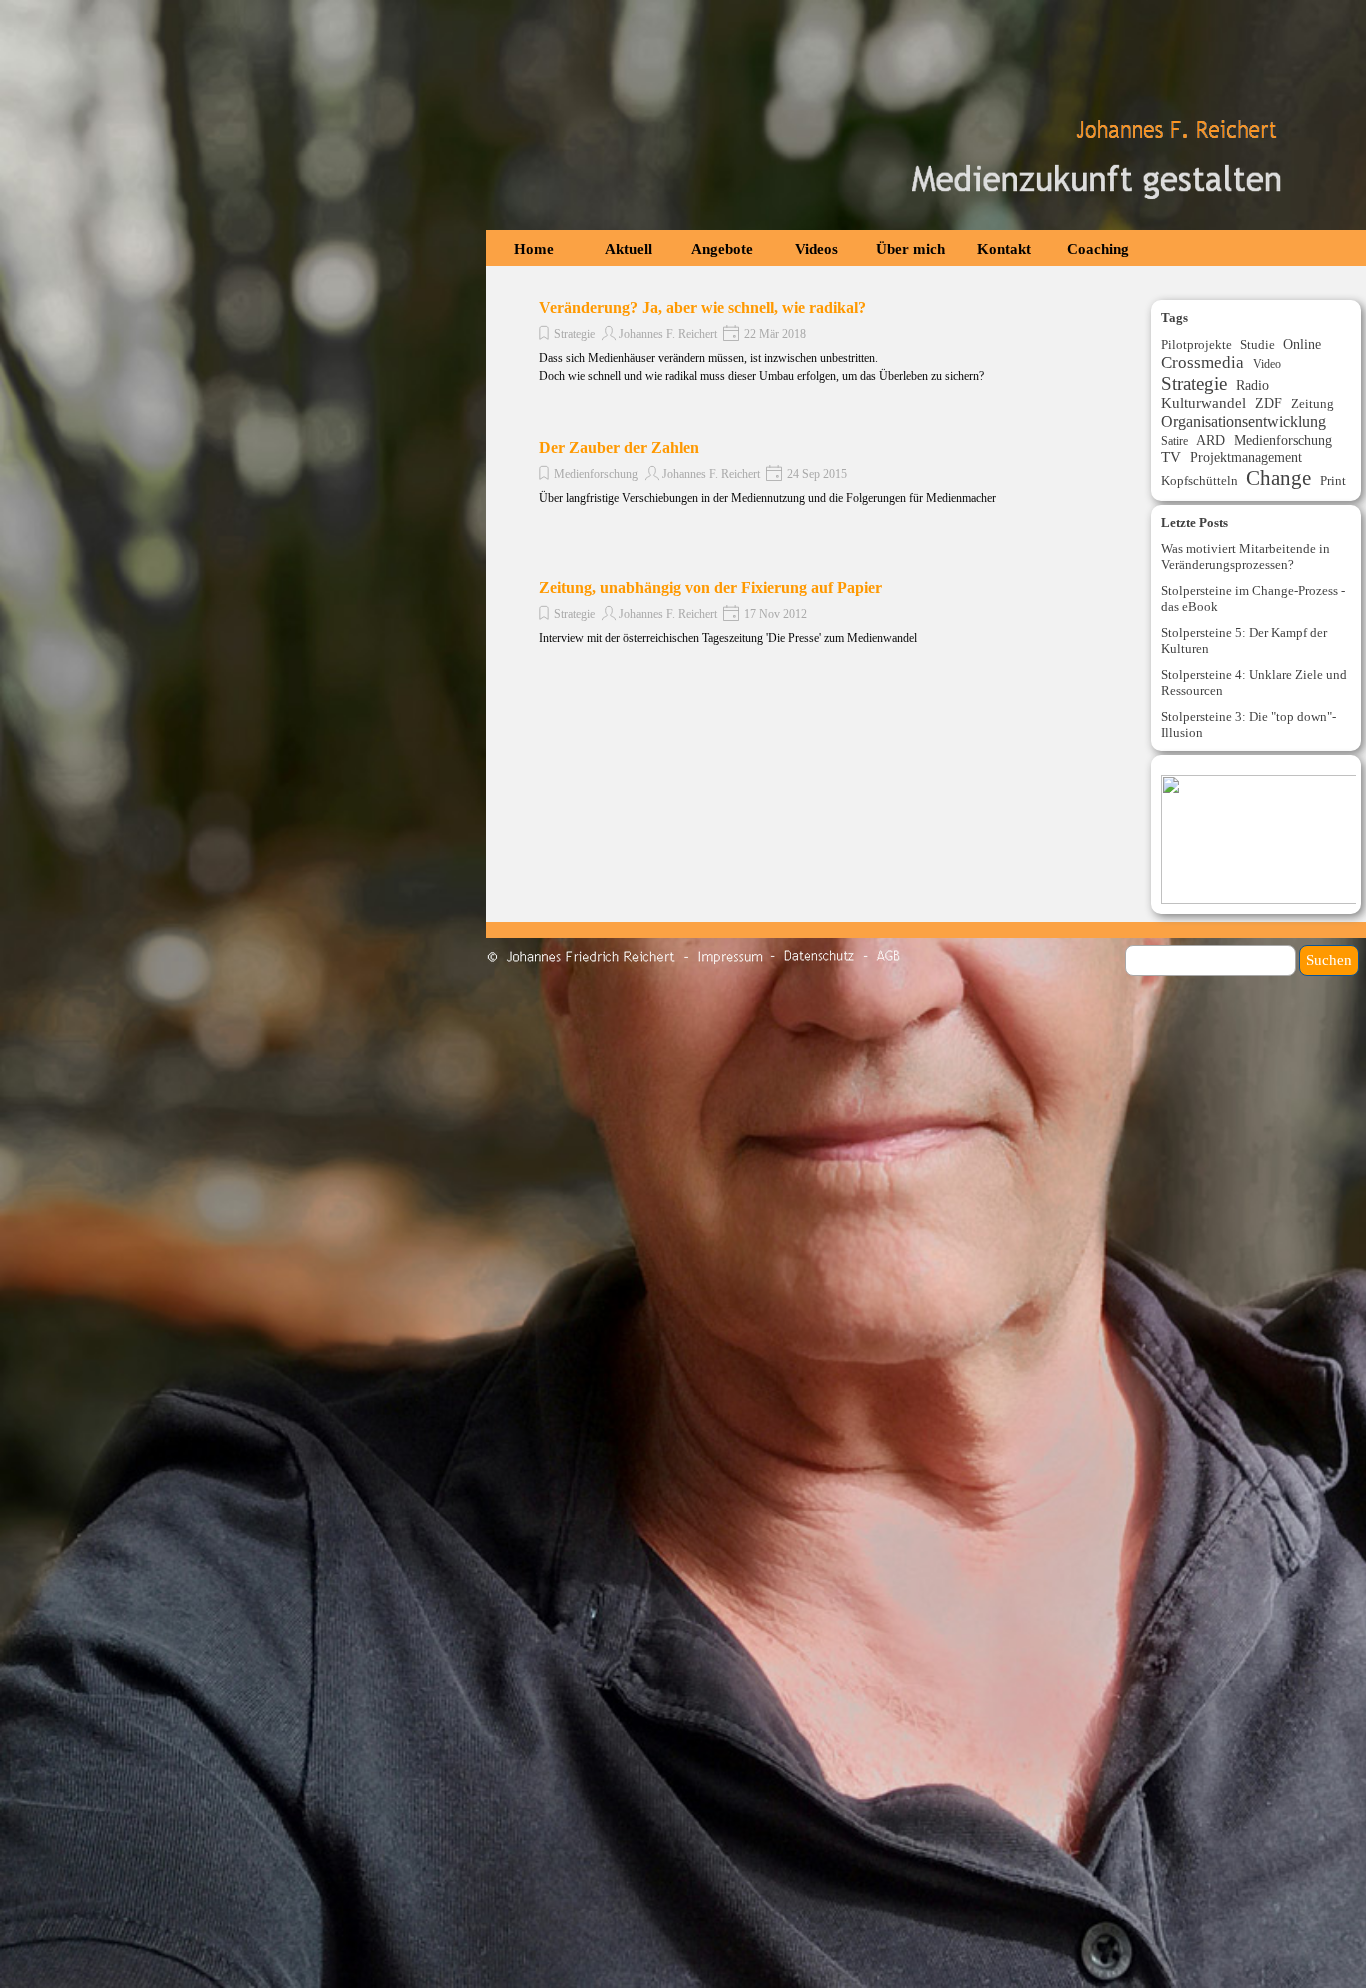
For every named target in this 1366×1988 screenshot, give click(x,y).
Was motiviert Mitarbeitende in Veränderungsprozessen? (1245, 556)
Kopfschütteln (1199, 480)
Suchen (1329, 960)
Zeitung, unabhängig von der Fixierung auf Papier (710, 587)
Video (1267, 364)
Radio (1252, 385)
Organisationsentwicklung (1243, 421)
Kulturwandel (1203, 403)
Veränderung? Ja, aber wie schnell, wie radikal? (702, 307)
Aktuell (628, 249)
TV (1171, 457)
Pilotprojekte (1196, 345)
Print (1333, 480)
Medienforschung (596, 474)
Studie (1257, 344)
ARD (1210, 440)
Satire (1174, 441)
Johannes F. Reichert (668, 334)
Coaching (1098, 249)
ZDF (1268, 403)
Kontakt (1004, 249)
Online (1302, 344)
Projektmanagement (1246, 457)
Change (1278, 478)
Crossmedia (1202, 362)
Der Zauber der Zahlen (619, 447)
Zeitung (1312, 403)
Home (534, 249)
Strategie (574, 334)
